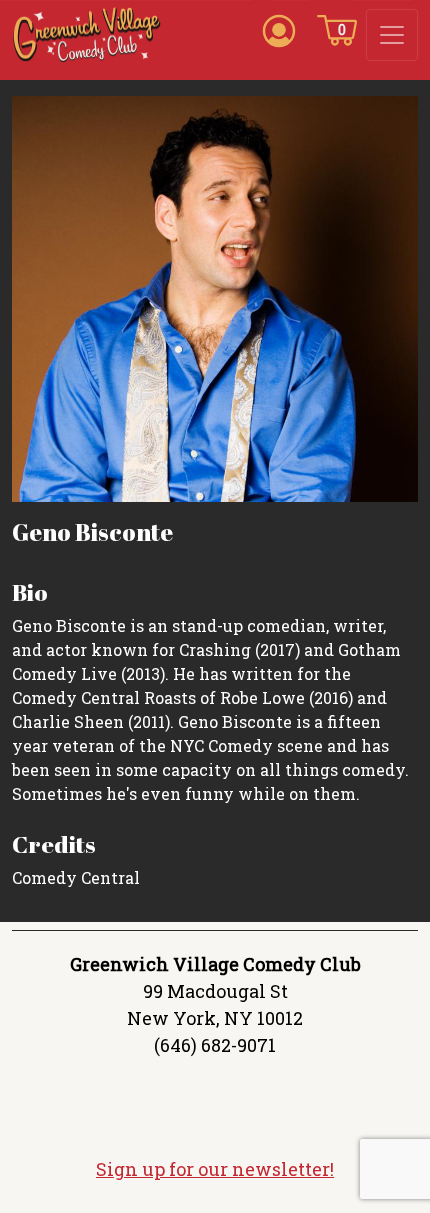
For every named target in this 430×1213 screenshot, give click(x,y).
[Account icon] (279, 29)
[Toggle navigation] (392, 35)
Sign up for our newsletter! (215, 1169)
